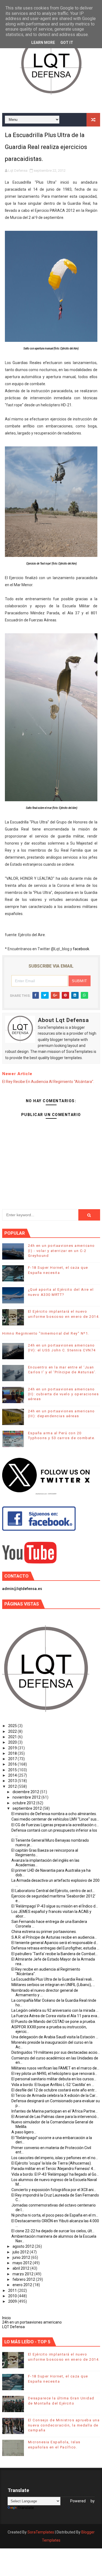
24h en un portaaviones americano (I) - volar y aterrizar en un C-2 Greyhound (61, 1250)
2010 (13, 2296)
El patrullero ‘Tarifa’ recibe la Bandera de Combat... (55, 1954)
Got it (67, 43)
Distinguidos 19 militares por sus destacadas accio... (56, 2052)
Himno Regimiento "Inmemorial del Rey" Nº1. (46, 1333)
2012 (13, 1786)
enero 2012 (23, 2285)
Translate (26, 2508)
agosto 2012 (24, 2246)
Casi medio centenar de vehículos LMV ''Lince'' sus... (55, 1819)
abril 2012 (21, 2268)
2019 (13, 1748)
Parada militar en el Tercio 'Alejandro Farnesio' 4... (53, 2169)
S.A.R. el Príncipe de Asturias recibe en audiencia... (54, 1937)
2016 (13, 1764)
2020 (13, 1742)
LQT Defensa (13, 2327)
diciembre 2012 (26, 1792)
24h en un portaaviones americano (32, 2322)
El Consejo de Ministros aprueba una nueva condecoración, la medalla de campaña (64, 2425)
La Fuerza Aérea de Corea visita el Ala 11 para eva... (55, 2016)
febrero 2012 (24, 2279)
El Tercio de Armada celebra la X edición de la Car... (55, 2095)
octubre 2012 (24, 1803)
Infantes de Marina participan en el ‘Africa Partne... (55, 2111)
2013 (13, 1781)
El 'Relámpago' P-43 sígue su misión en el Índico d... (55, 1906)
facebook (81, 949)
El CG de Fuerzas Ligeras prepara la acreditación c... (55, 1825)
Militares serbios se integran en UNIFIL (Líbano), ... (53, 1985)
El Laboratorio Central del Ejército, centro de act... (53, 1891)
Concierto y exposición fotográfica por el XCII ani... (54, 2190)
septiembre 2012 (28, 1808)
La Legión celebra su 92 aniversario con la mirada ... (55, 2010)
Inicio (7, 2318)
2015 (13, 1770)
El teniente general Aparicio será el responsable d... (55, 1943)
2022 (13, 1731)
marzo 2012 (23, 2274)
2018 (13, 1753)
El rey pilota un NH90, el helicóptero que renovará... (54, 2074)
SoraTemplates (41, 2532)
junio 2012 (22, 2257)
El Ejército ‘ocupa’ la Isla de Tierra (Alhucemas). (52, 2163)
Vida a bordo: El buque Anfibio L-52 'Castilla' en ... (53, 2085)
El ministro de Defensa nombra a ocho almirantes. (54, 1814)
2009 (13, 2301)
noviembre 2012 (27, 1797)
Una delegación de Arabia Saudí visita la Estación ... (55, 2037)
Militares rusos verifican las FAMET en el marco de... (55, 2068)
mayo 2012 (23, 2263)
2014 (13, 1775)
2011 (13, 2291)
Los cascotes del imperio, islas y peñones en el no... (55, 2158)
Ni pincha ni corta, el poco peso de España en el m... (55, 2215)
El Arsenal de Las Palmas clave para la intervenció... (55, 2117)
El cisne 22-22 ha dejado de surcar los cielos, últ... (53, 2231)
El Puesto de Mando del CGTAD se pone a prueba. (54, 2022)
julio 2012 (21, 2252)
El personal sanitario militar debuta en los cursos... (54, 2079)
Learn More (43, 43)
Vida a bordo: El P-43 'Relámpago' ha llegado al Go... (55, 2174)
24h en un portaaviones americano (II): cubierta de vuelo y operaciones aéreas (64, 1394)
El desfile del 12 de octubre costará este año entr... (54, 2090)
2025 (13, 1726)
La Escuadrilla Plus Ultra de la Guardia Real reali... (53, 1979)
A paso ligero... (24, 2132)
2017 (13, 1759)
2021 (13, 1737)
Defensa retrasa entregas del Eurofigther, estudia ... (55, 1948)
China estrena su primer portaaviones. (44, 1932)
